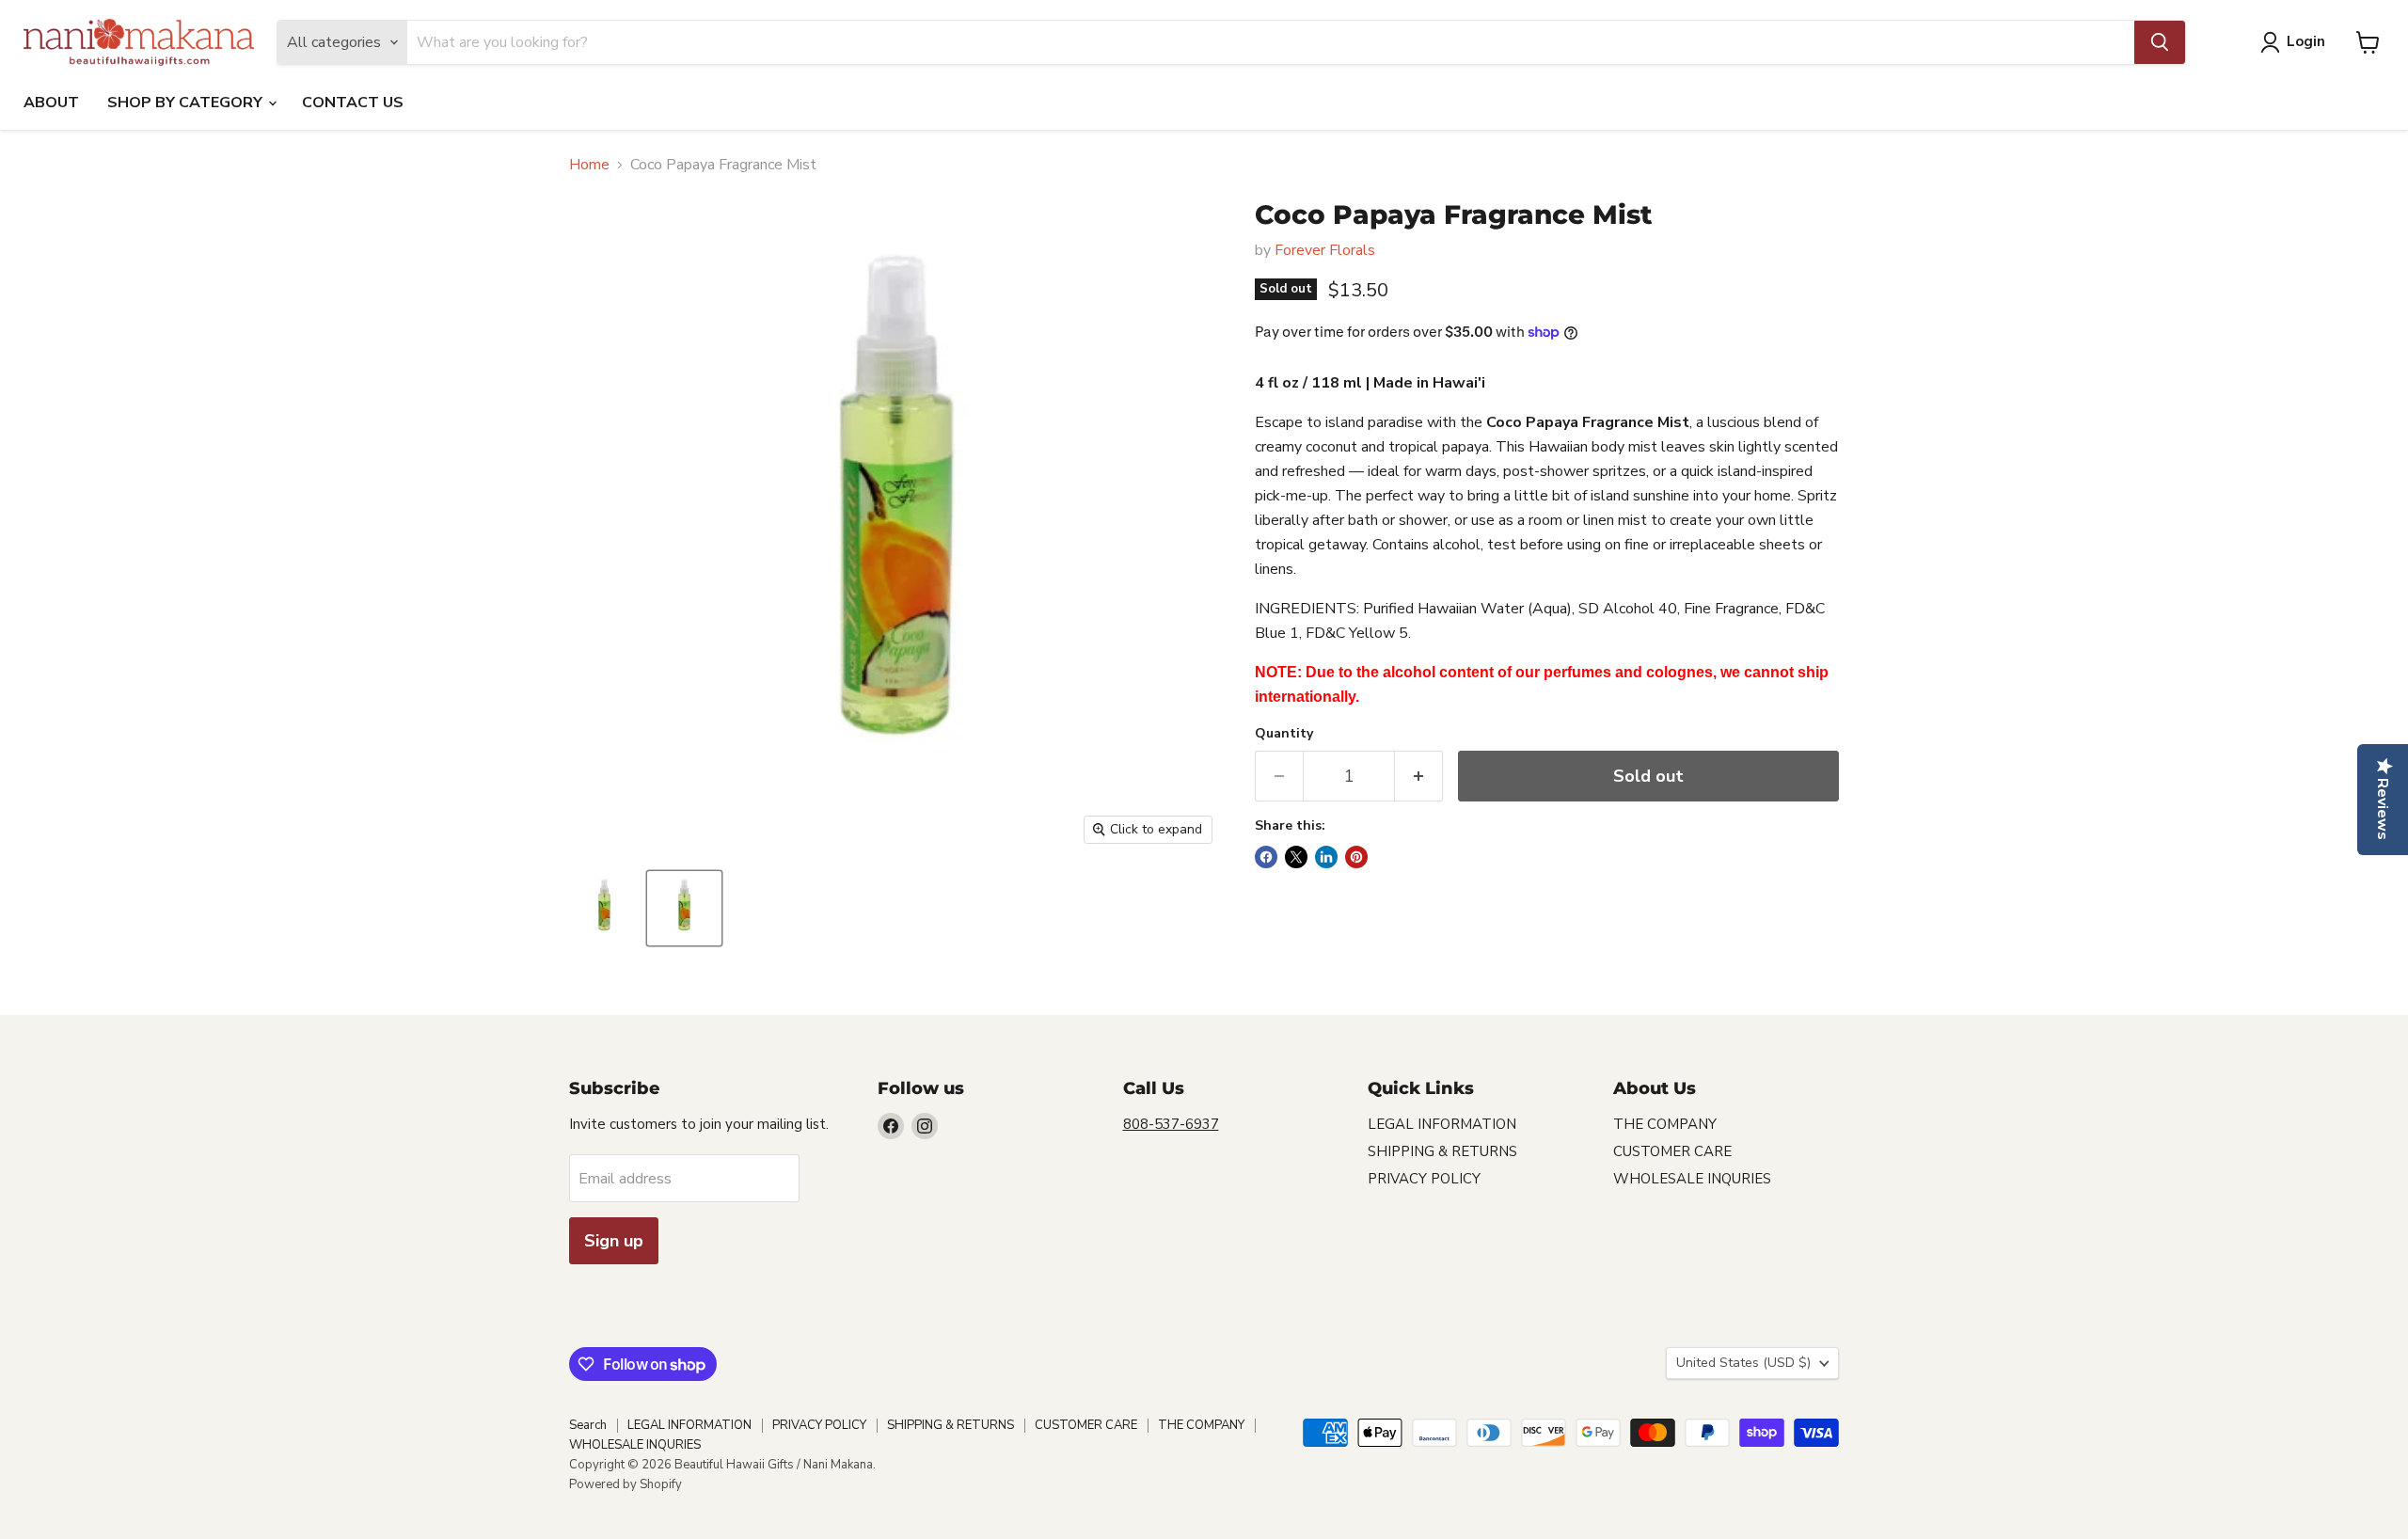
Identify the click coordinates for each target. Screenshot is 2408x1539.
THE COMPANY (1665, 1124)
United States (1743, 1363)
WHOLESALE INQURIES (1692, 1179)
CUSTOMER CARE (1672, 1151)
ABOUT (51, 103)
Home (589, 165)
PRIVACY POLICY (1424, 1179)
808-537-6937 (1171, 1124)
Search (588, 1425)
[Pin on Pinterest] (1356, 857)
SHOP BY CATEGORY (187, 103)
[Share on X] (1296, 857)
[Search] (2160, 42)
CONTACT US (353, 103)
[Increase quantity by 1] (1419, 777)
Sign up (614, 1241)
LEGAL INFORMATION (1442, 1124)
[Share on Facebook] (1266, 857)
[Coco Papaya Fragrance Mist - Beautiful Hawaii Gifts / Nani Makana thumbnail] (604, 908)
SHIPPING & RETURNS (1442, 1151)
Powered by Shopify (626, 1484)
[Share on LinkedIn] (1326, 857)
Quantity (1284, 734)
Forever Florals (1325, 250)
